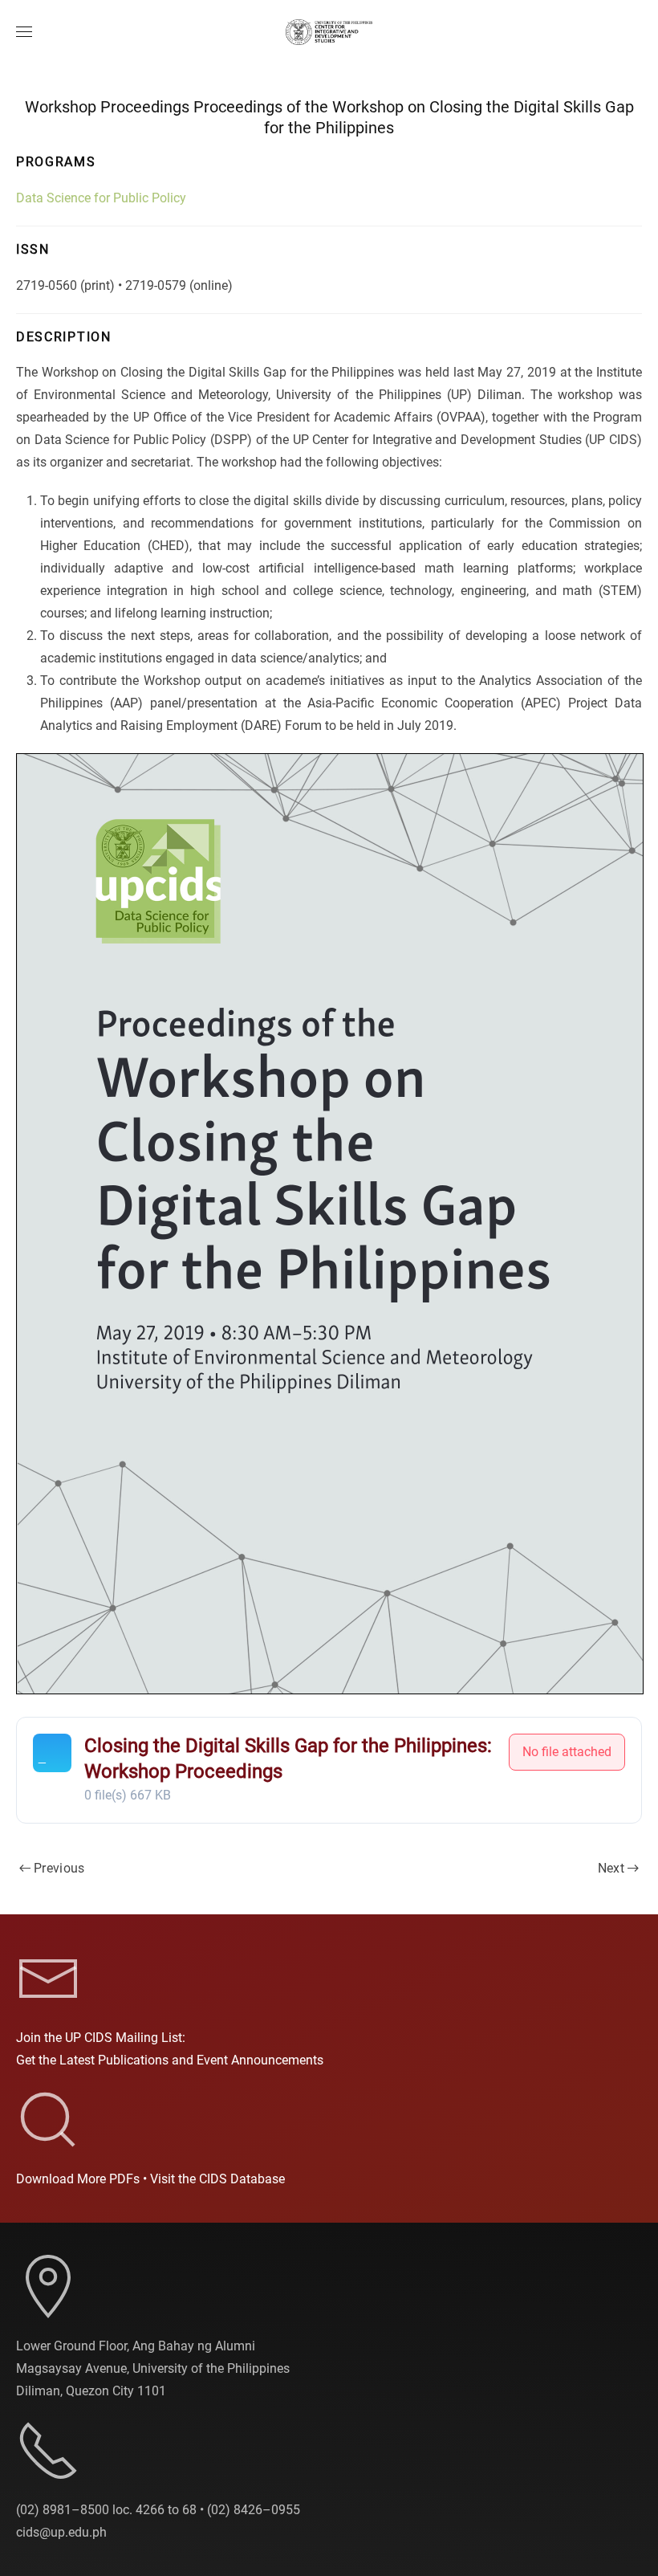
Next (611, 1868)
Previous (59, 1868)
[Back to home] (329, 32)
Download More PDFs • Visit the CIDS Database (150, 2179)
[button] (24, 32)
